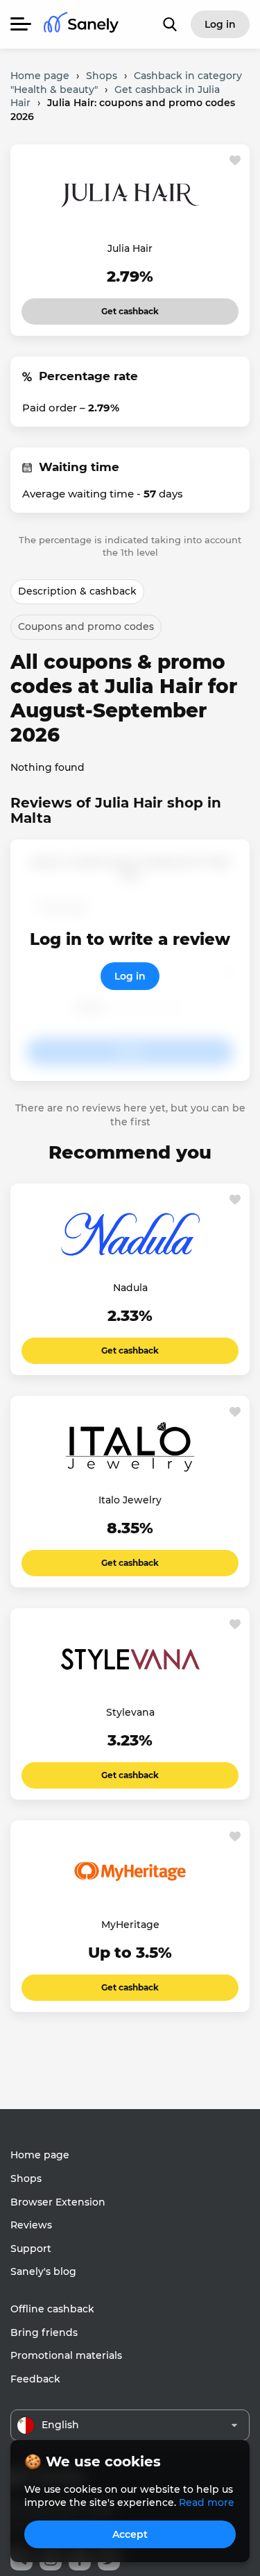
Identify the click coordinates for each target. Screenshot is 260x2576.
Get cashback (130, 307)
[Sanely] (81, 25)
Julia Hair (130, 248)
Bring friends (44, 2332)
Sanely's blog (43, 2271)
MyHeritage (130, 1925)
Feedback (35, 2379)
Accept (130, 2534)
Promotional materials (66, 2355)
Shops (26, 2178)
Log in (130, 976)
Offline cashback (52, 2309)
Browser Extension (58, 2202)
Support (31, 2249)
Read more (207, 2502)
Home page (40, 2155)
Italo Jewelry (130, 1500)
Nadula (130, 1288)
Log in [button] (220, 24)
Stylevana (130, 1712)
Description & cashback (77, 591)
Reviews (31, 2225)
